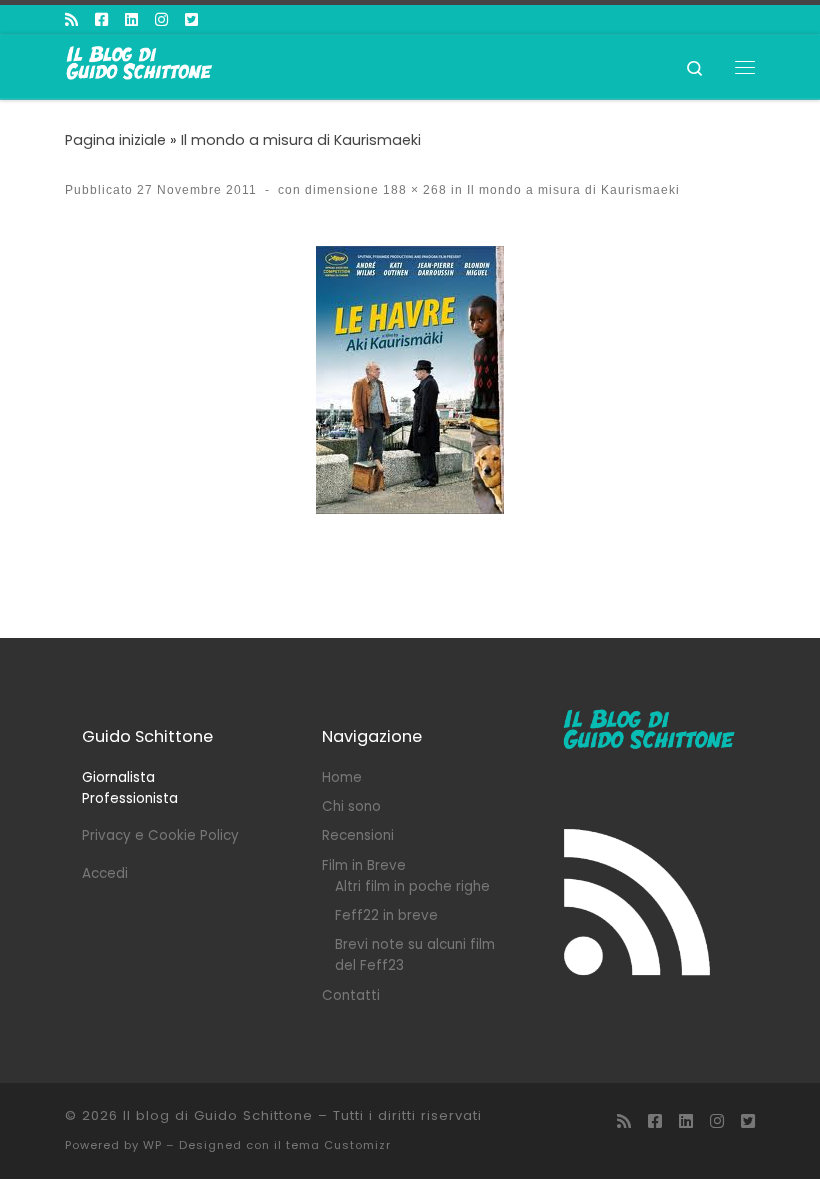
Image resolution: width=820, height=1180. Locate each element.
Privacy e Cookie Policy (160, 835)
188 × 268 (413, 190)
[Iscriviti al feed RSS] (71, 19)
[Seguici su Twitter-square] (191, 19)
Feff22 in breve (386, 915)
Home (342, 777)
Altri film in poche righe (412, 886)
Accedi (105, 873)
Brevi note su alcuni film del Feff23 (415, 955)
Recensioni (358, 835)
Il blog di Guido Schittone (218, 1115)
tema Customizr (338, 1145)
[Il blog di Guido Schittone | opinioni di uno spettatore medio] (140, 65)
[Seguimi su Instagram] (161, 19)
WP (152, 1145)
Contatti (351, 995)
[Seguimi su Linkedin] (131, 19)
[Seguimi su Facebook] (101, 19)
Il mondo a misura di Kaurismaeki (301, 140)
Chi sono (351, 806)
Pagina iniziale (115, 140)
